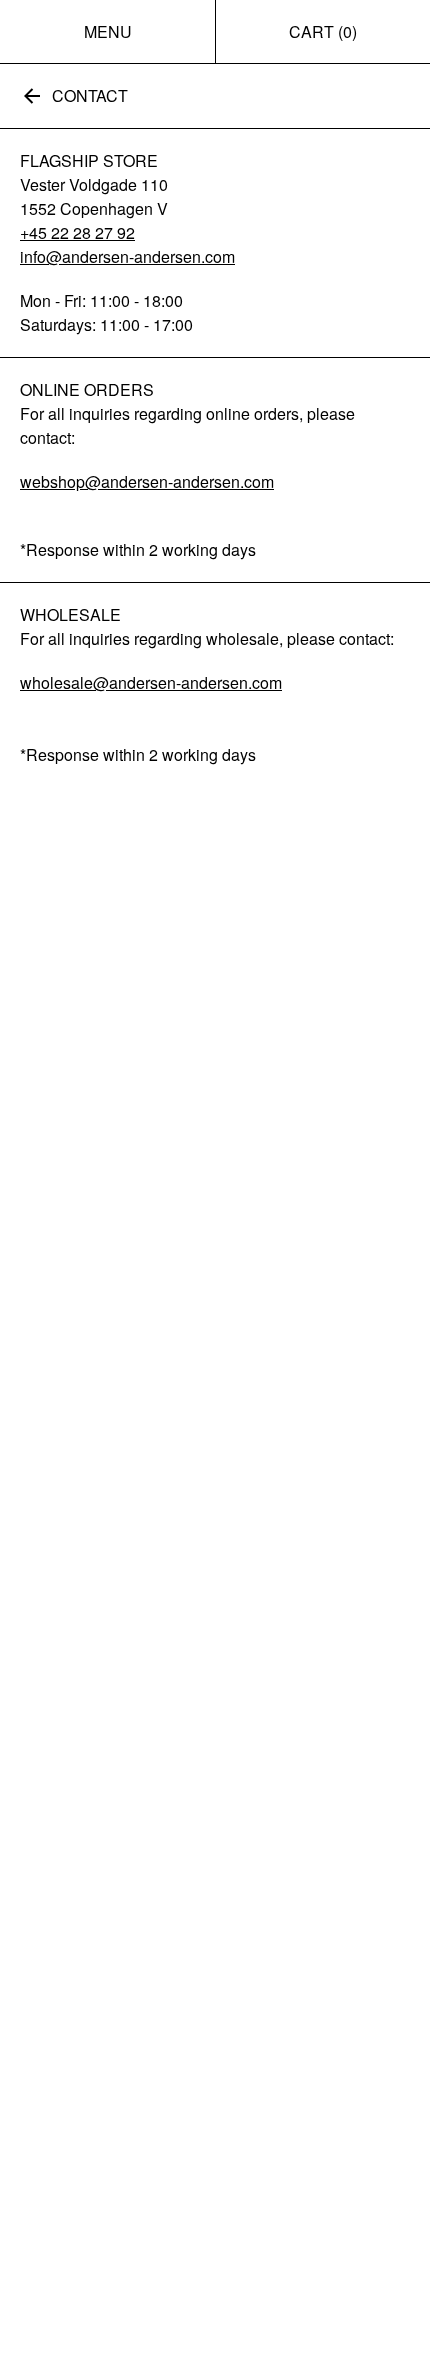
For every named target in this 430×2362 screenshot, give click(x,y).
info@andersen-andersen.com (127, 256)
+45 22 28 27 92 (77, 232)
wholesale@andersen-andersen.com (151, 682)
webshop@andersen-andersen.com (147, 481)
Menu (108, 31)
